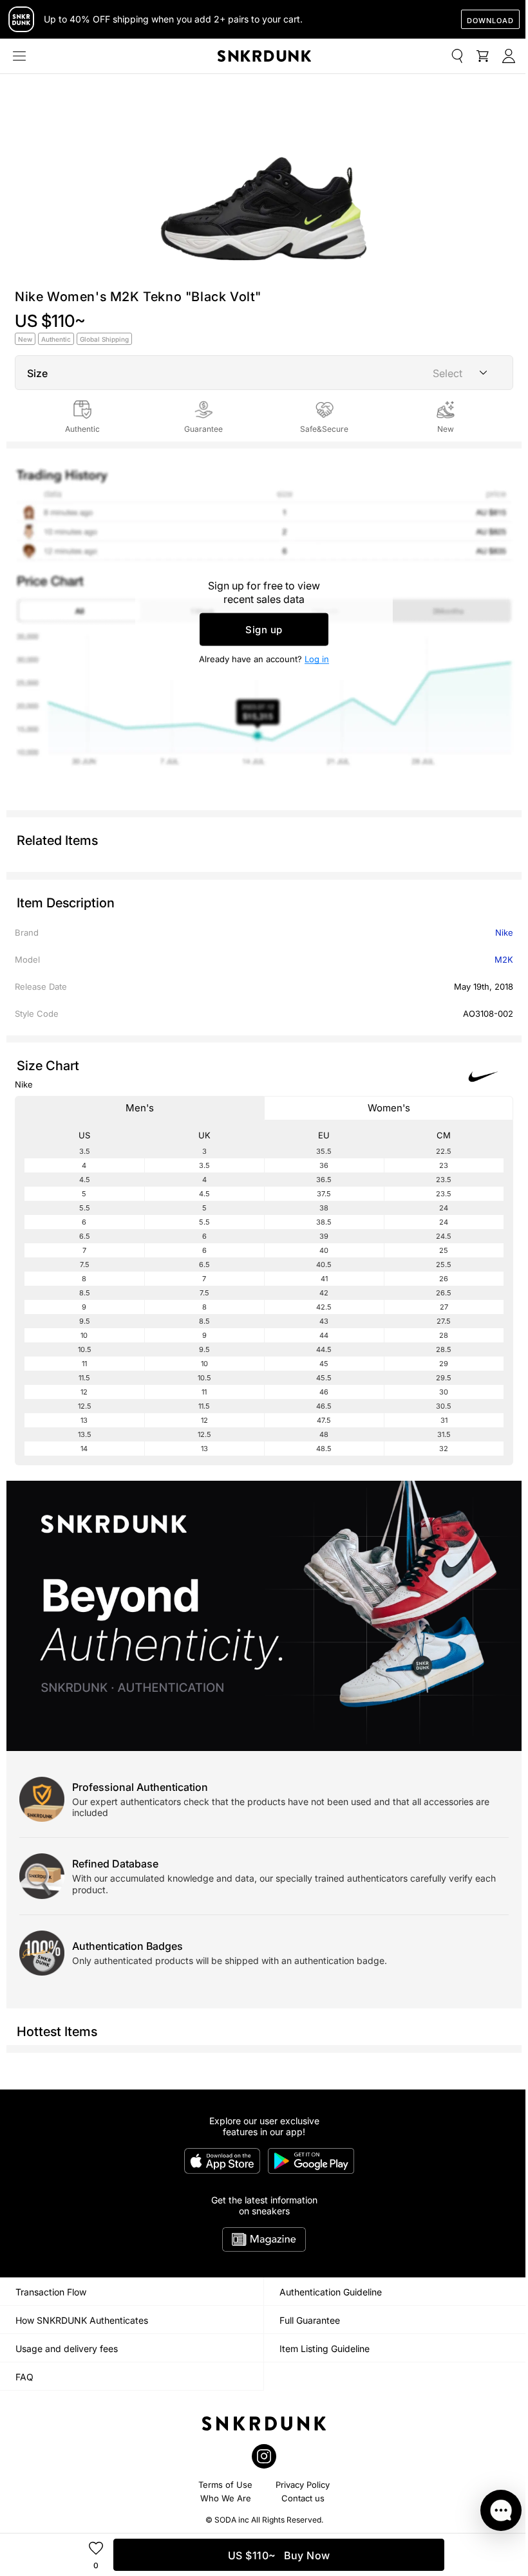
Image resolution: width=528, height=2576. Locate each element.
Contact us (303, 2498)
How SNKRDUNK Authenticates (82, 2320)
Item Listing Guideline (325, 2349)
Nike (504, 932)
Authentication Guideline (331, 2292)
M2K (504, 959)
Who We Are (226, 2498)
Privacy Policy (303, 2485)
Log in (317, 659)
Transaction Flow (51, 2292)
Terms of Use (225, 2485)
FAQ (24, 2377)
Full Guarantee (310, 2320)
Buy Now (279, 2555)
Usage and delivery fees (67, 2349)
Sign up (264, 630)
